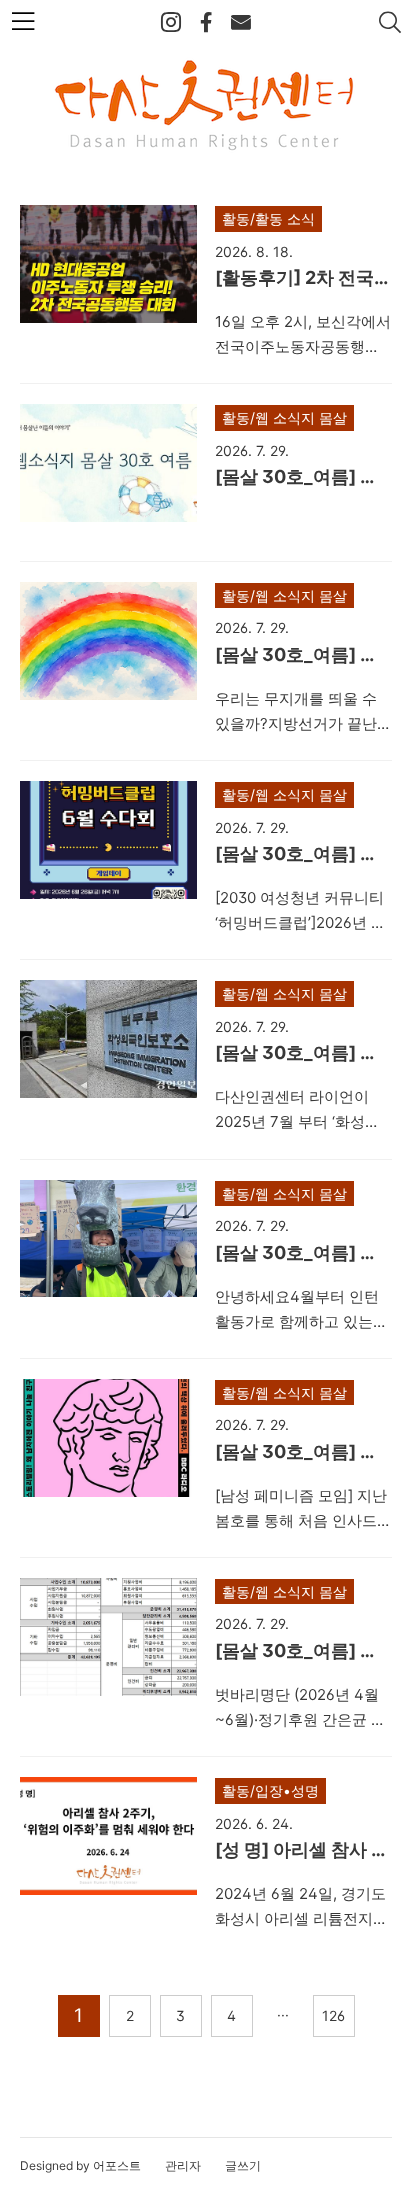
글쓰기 (243, 2165)
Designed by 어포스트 (80, 2165)
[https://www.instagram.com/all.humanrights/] (171, 23)
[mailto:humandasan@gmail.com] (241, 23)
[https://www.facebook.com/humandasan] (206, 23)
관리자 (183, 2165)
